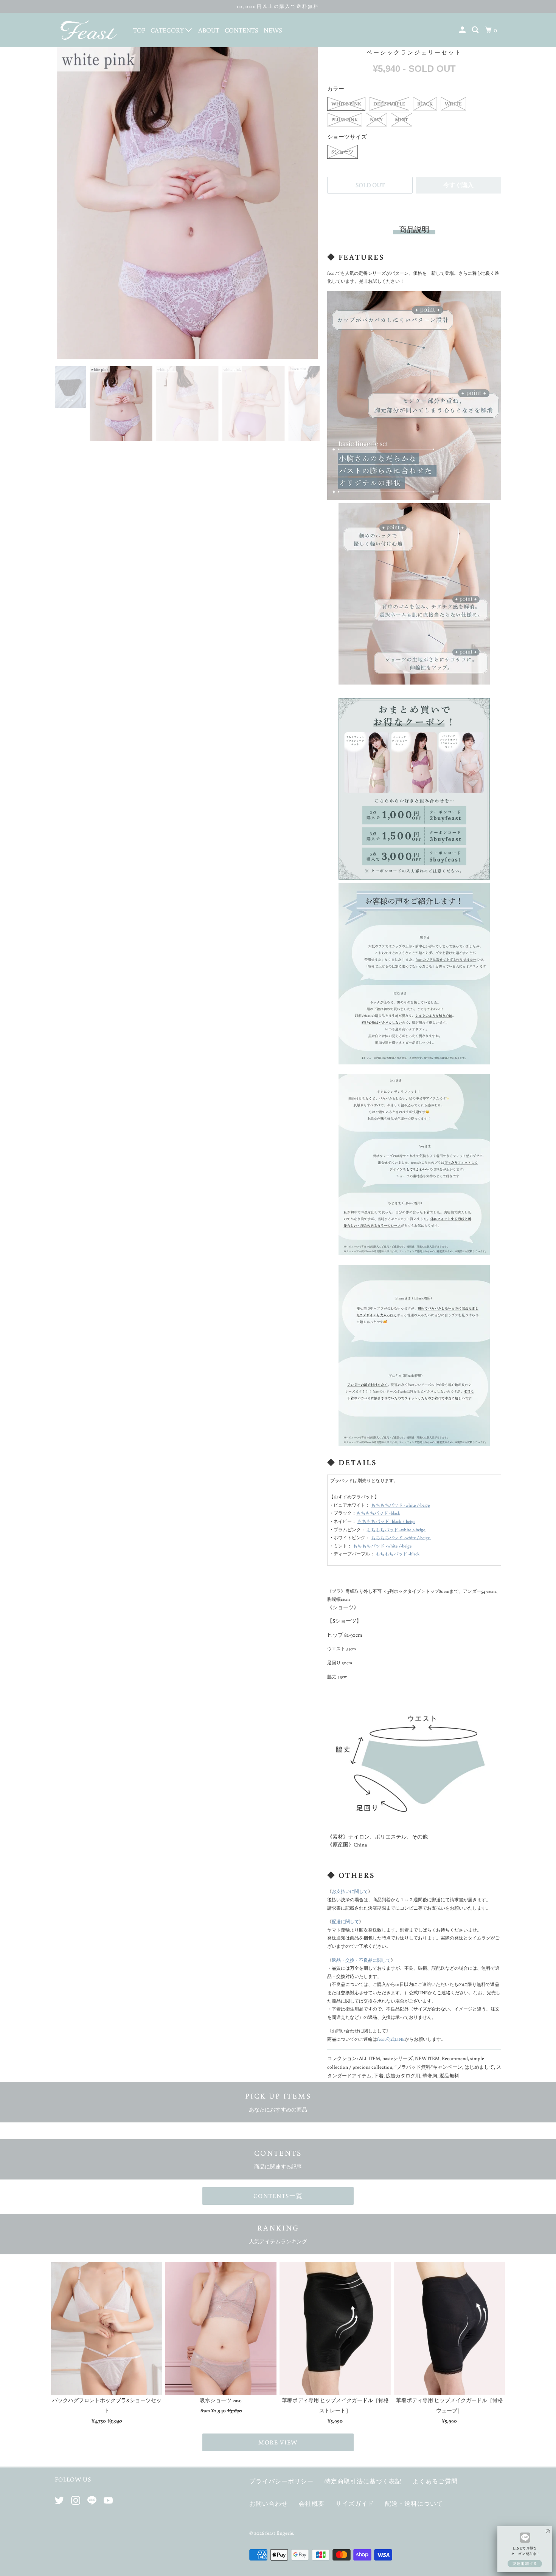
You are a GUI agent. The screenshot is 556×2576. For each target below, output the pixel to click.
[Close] (548, 2527)
